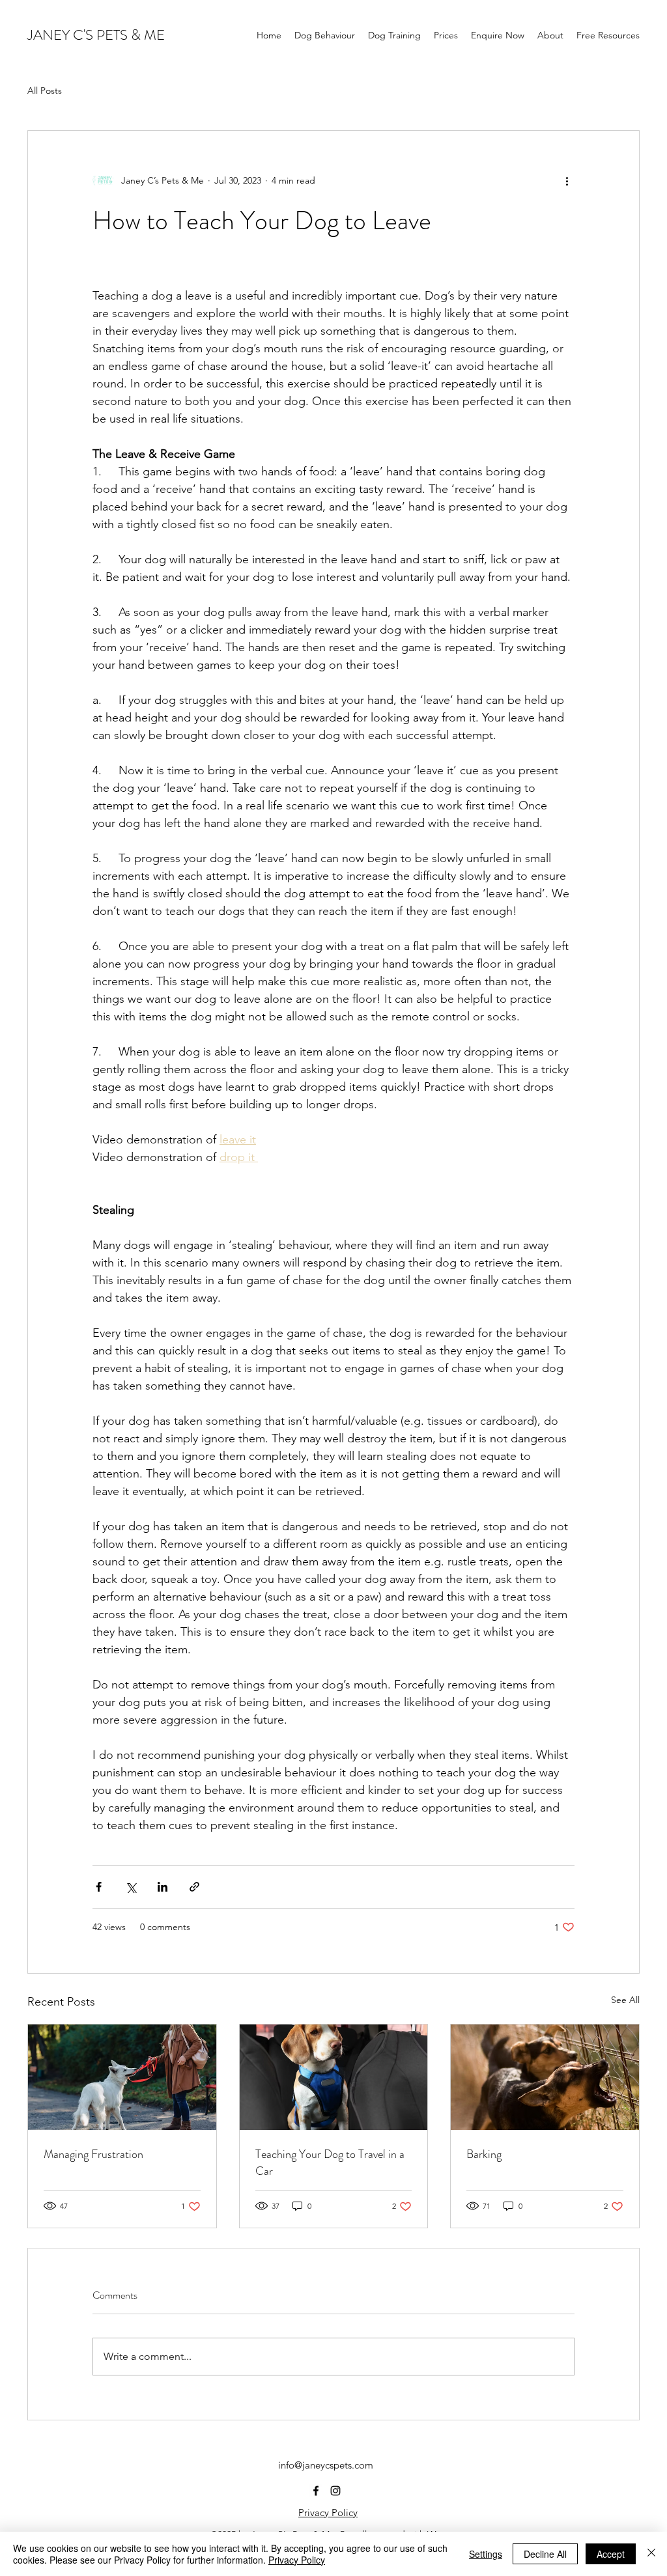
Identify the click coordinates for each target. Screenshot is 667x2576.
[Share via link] (194, 1887)
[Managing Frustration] (122, 2077)
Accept (611, 2554)
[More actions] (567, 180)
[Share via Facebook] (99, 1887)
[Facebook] (316, 2491)
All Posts (45, 91)
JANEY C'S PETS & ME (96, 35)
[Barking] (545, 2077)
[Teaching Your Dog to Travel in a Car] (334, 2077)
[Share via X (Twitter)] (131, 1887)
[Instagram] (335, 2491)
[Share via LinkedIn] (163, 1887)
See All (625, 2000)
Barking (484, 2154)
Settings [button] (486, 2554)
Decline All (545, 2554)
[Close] (651, 2554)
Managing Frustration (93, 2154)
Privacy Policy (328, 2513)
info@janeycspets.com (326, 2465)
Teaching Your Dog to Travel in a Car (330, 2163)
